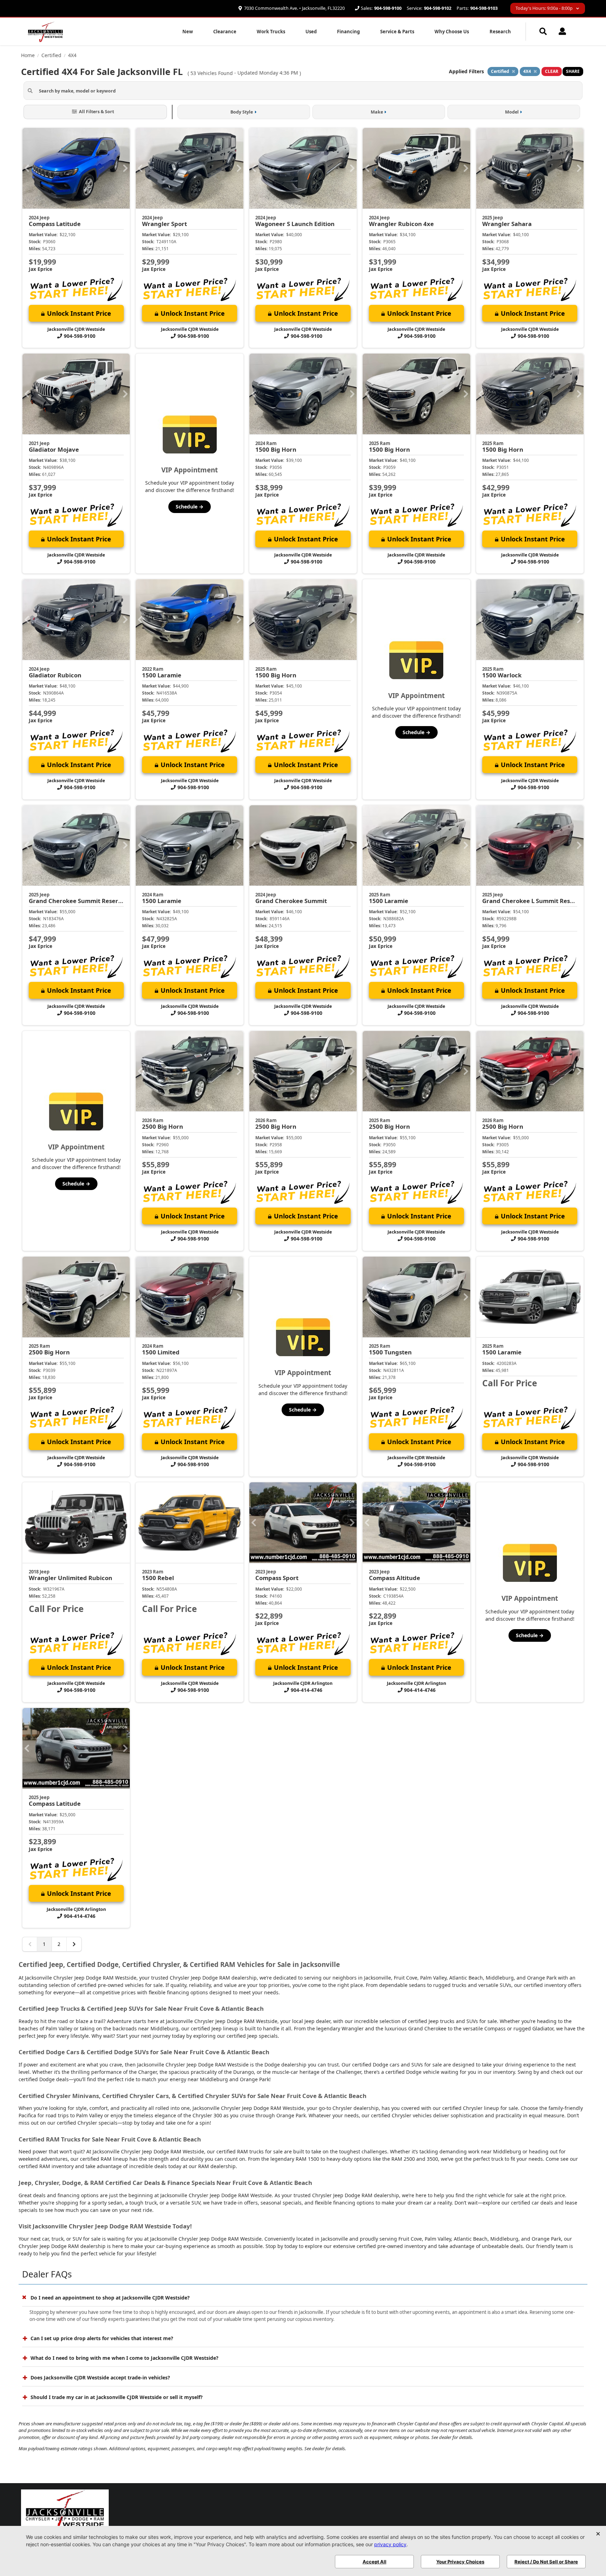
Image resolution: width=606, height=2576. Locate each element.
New (188, 32)
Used (311, 32)
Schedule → (190, 507)
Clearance (225, 32)
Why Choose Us (452, 32)
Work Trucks (271, 32)
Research (500, 32)
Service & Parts (397, 32)
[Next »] (74, 1944)
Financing (348, 32)
